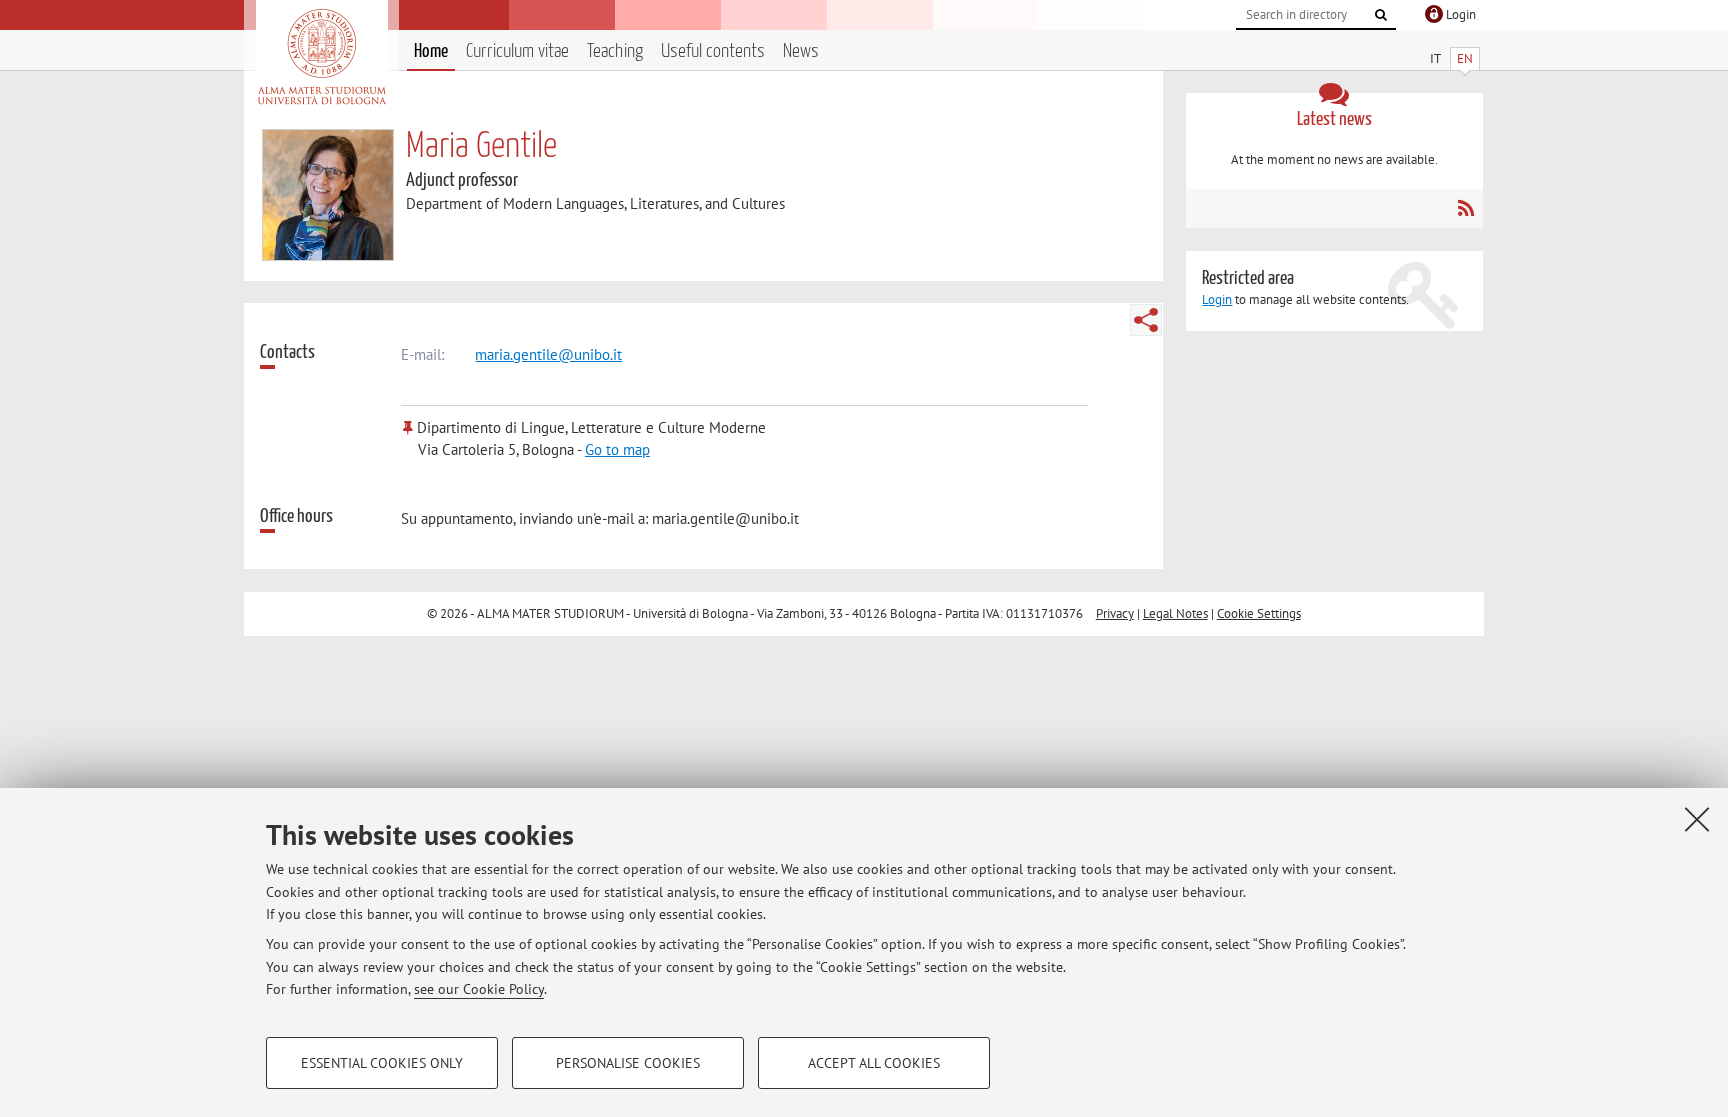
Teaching (615, 51)
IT (1435, 58)
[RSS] (1465, 208)
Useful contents (713, 51)
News (801, 51)
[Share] (1146, 320)
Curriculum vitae (517, 51)
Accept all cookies (874, 1063)
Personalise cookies (628, 1063)
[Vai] (1381, 15)
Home (431, 51)
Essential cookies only (382, 1063)
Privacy (1115, 613)
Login (1217, 299)
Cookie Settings (1259, 613)
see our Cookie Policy (479, 989)
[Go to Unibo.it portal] (321, 57)
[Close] (1697, 819)
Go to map (617, 449)
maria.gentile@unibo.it (548, 354)
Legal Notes (1175, 613)
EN (1465, 58)
